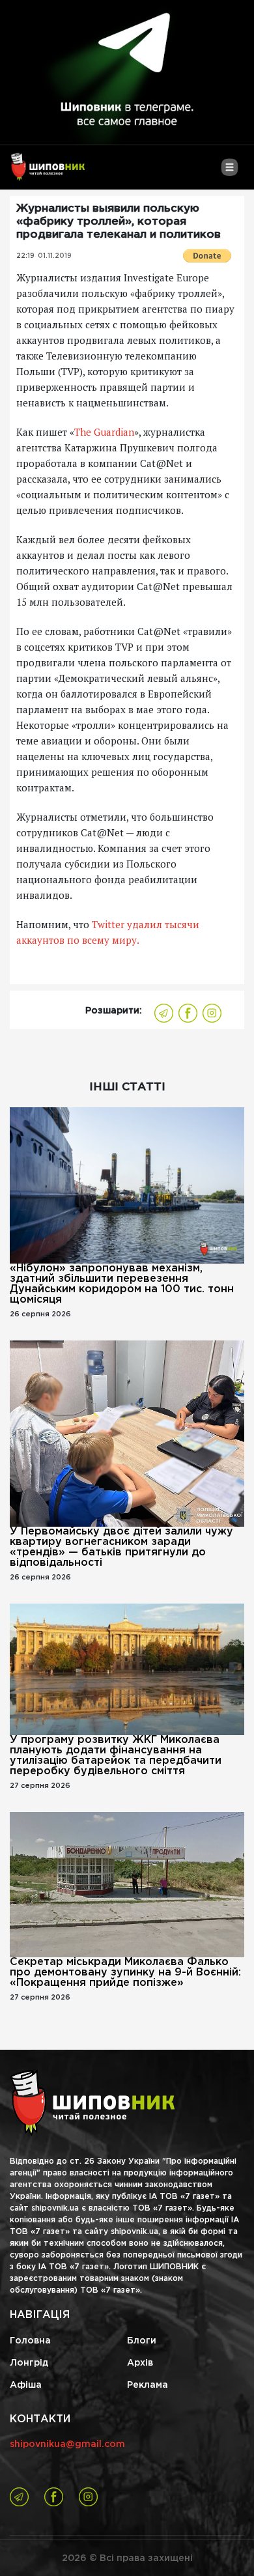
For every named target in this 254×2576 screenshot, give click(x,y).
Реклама (148, 2385)
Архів (140, 2363)
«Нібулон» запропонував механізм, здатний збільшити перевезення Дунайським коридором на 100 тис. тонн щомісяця (122, 1284)
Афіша (26, 2385)
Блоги (142, 2341)
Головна (30, 2341)
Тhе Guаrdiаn (104, 432)
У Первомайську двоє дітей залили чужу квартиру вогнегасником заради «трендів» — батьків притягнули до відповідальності (121, 1547)
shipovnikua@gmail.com (67, 2444)
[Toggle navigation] (230, 172)
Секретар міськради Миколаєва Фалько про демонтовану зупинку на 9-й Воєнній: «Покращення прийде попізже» (125, 1973)
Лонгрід (29, 2363)
